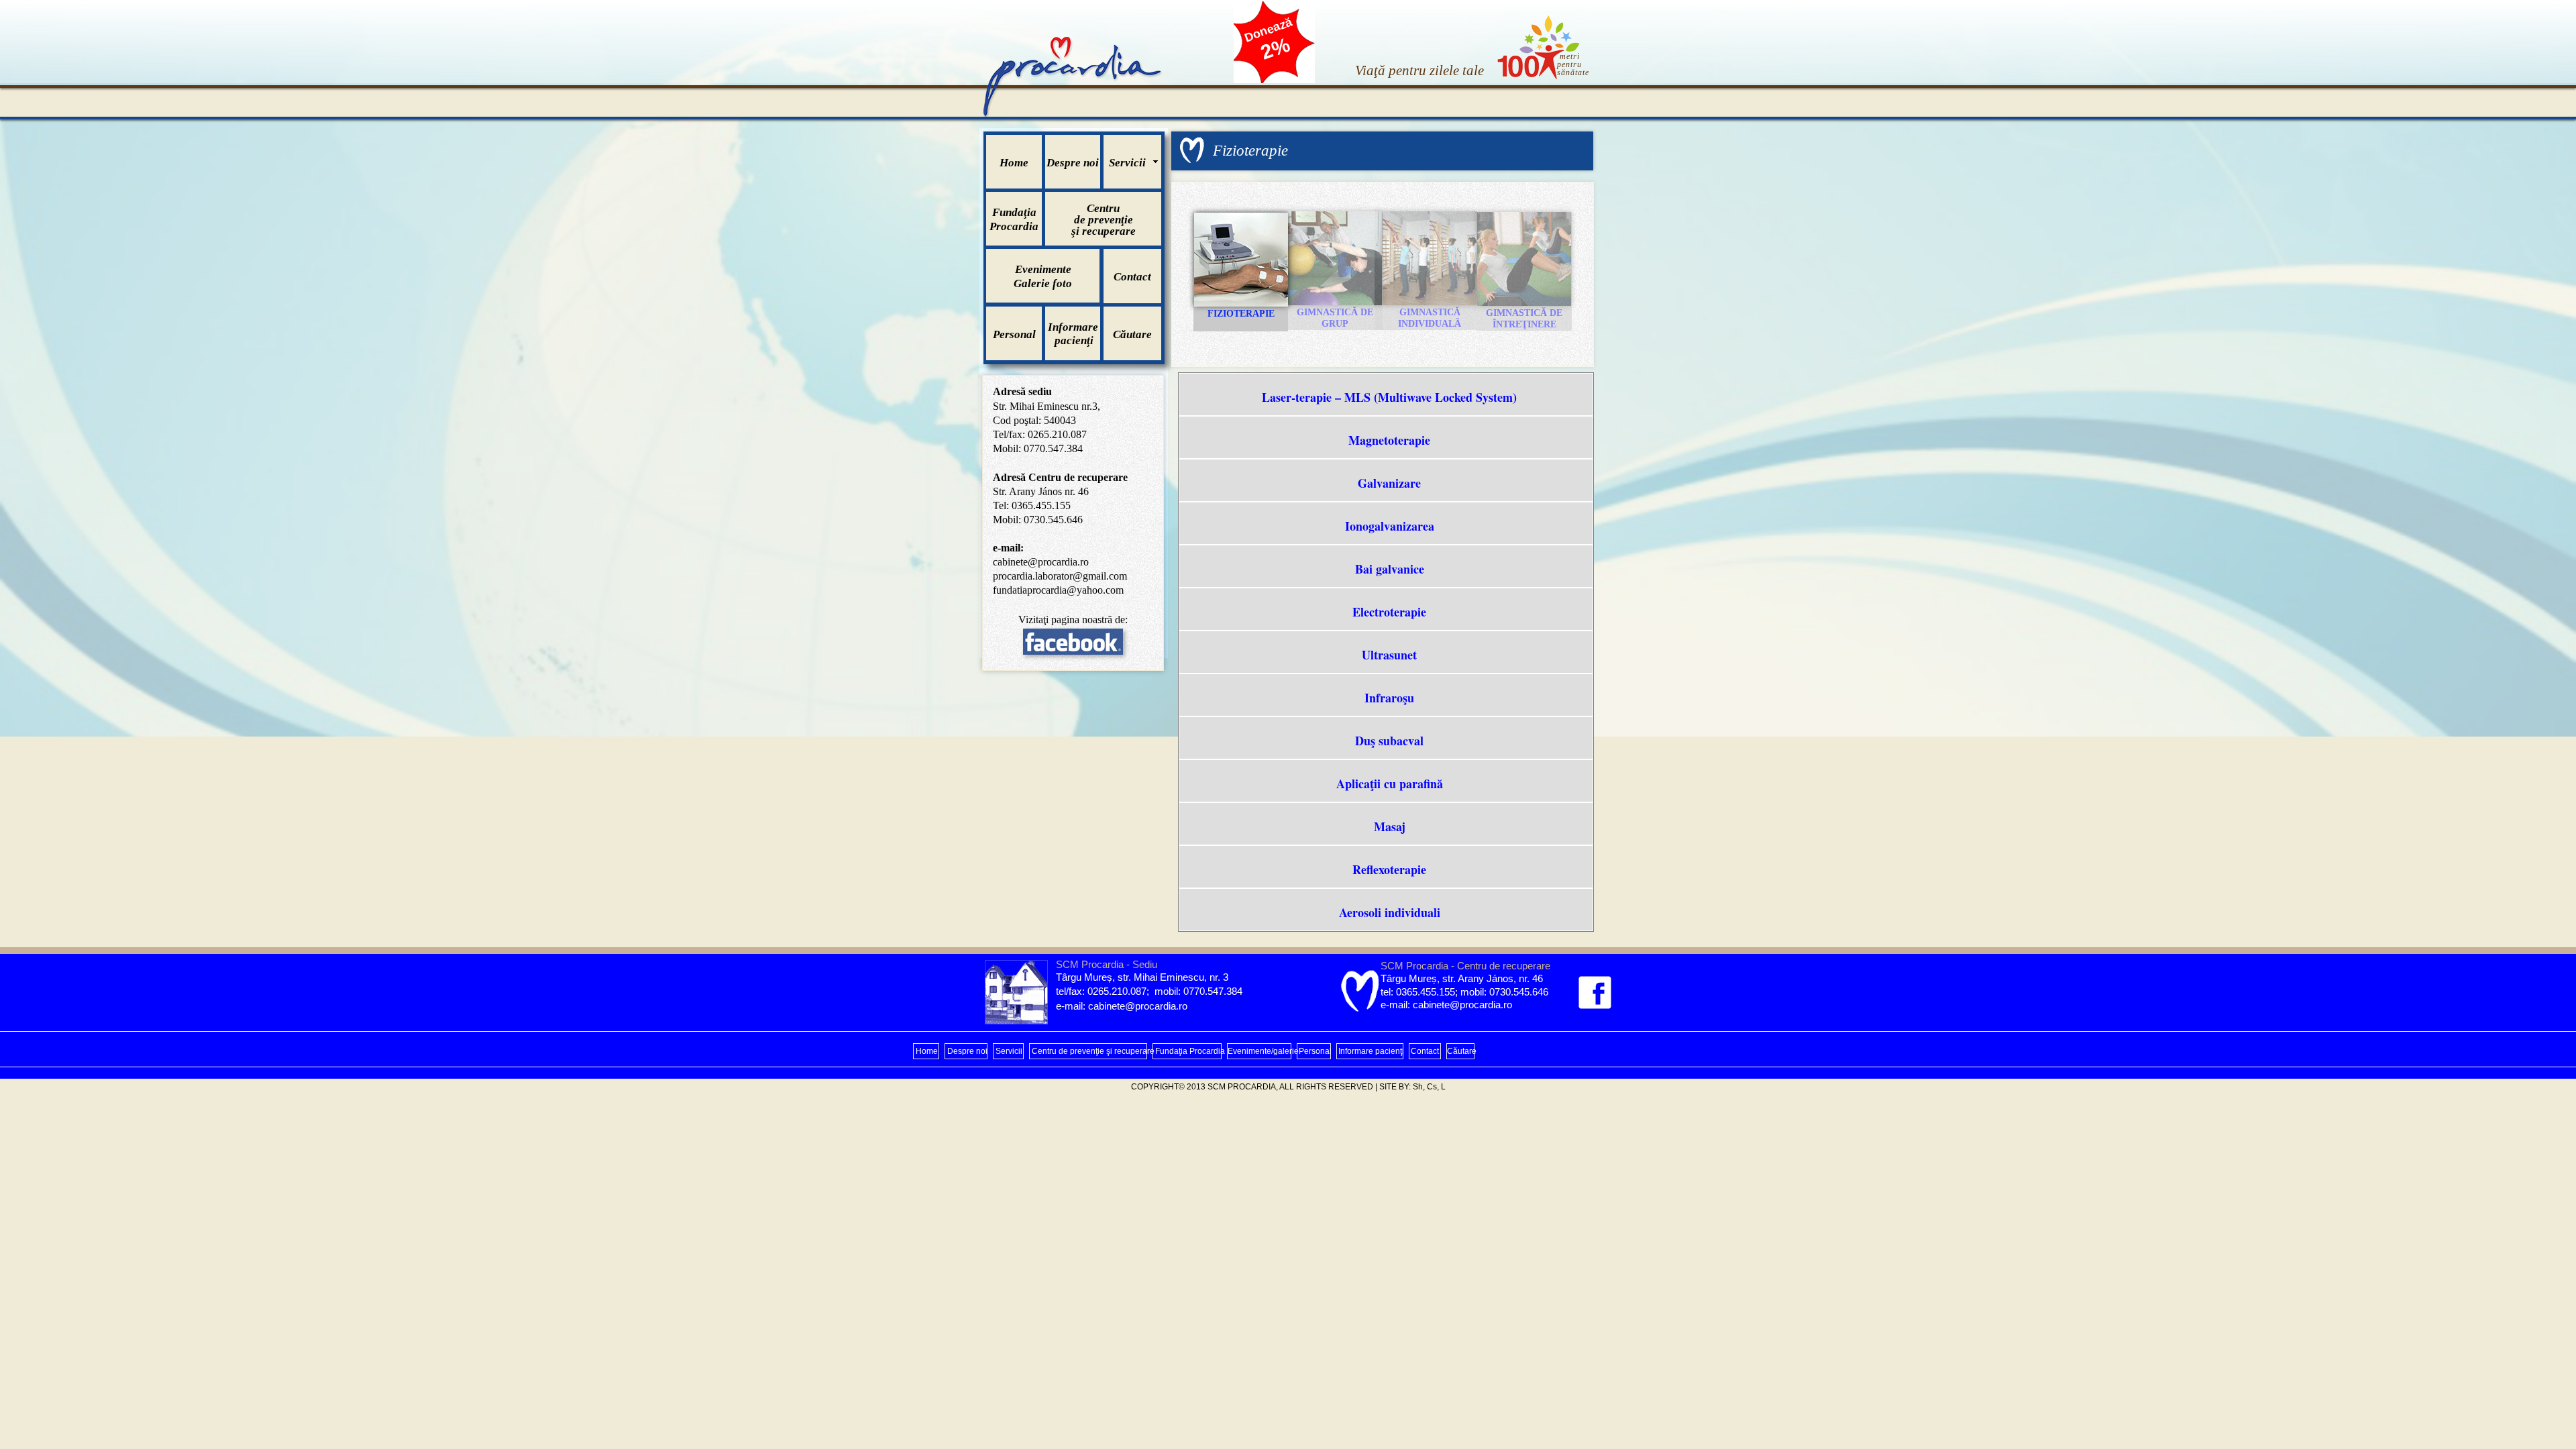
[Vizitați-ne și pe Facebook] (1595, 992)
